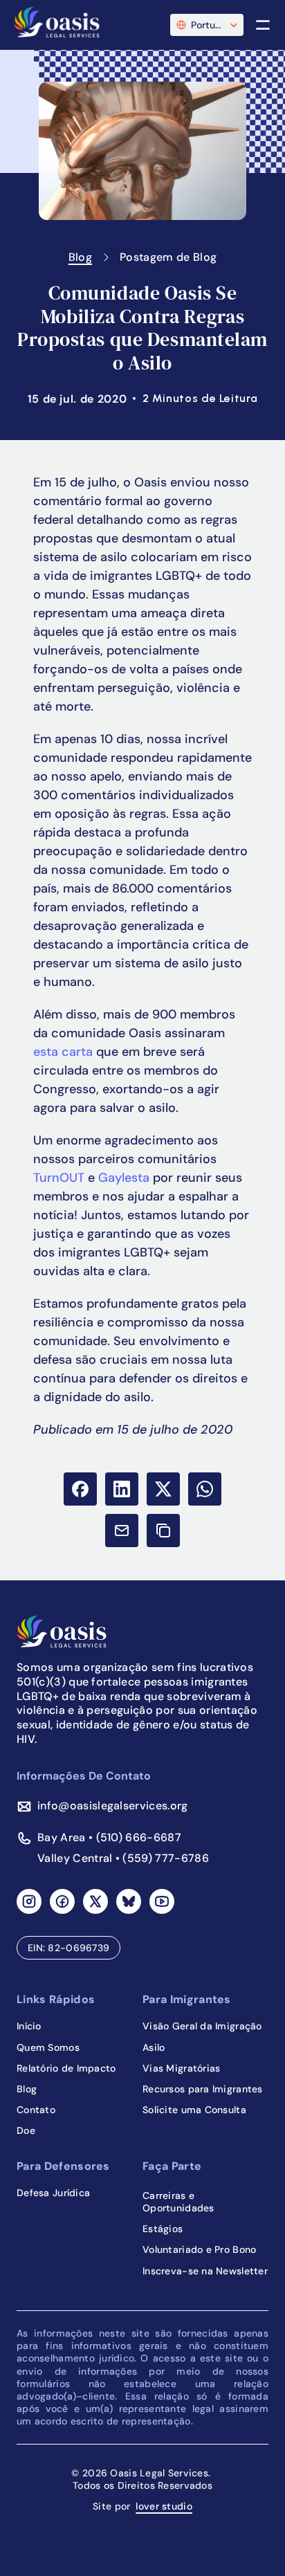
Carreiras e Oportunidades (178, 2202)
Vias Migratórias (181, 2068)
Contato (36, 2110)
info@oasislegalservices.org (113, 1806)
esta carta (63, 1052)
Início (29, 2026)
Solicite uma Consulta (194, 2110)
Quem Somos (48, 2047)
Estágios (163, 2229)
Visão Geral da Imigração (202, 2026)
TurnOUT (59, 1178)
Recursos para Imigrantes (203, 2089)
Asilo (154, 2047)
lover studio (164, 2506)
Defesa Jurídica (53, 2193)
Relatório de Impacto (66, 2068)
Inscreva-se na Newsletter (205, 2271)
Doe (26, 2130)
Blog (80, 257)
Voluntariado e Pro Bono (199, 2249)
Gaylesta (124, 1178)
